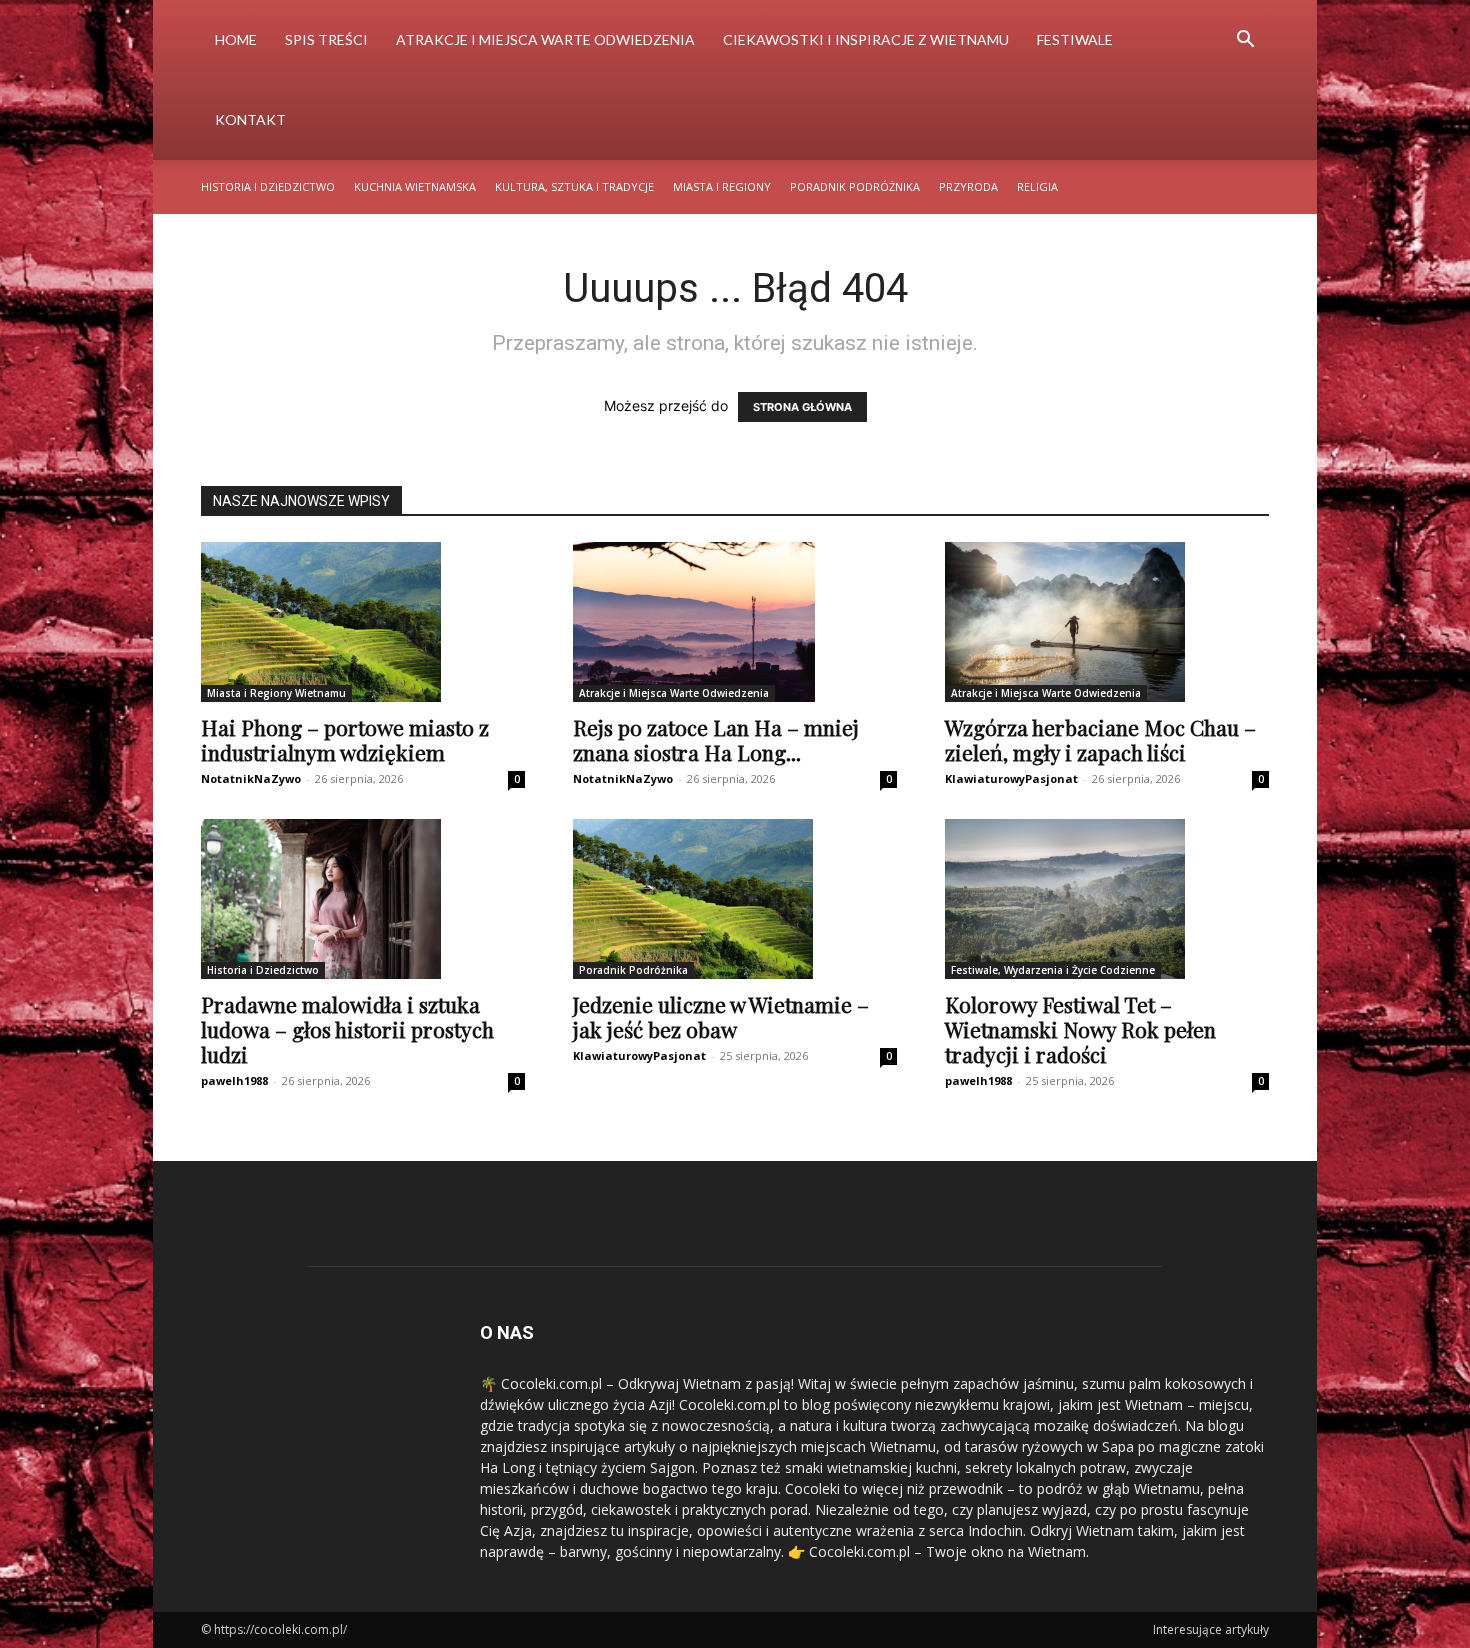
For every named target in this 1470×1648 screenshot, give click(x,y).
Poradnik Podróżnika (855, 186)
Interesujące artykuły (1211, 1629)
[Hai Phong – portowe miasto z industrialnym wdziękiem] (363, 622)
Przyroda (968, 186)
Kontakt (250, 119)
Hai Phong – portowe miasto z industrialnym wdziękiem (345, 739)
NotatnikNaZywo (251, 778)
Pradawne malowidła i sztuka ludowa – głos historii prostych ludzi (347, 1029)
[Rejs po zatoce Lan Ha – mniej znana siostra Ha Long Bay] (735, 622)
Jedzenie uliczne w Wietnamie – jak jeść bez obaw (721, 1016)
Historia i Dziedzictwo (268, 186)
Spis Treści (326, 39)
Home (236, 39)
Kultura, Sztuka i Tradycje (574, 186)
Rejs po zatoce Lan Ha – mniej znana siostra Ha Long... (716, 739)
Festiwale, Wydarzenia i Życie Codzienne (1053, 970)
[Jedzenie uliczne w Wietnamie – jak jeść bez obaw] (735, 899)
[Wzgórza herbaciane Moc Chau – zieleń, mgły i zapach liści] (1107, 622)
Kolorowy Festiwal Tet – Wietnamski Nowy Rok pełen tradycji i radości (1080, 1029)
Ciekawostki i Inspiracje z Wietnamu (866, 39)
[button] (1245, 41)
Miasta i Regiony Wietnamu (276, 693)
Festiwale (1075, 39)
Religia (1037, 186)
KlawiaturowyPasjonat (1011, 778)
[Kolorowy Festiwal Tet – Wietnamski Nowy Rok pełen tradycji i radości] (1107, 899)
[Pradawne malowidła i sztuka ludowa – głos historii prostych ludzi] (363, 899)
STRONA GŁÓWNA (802, 407)
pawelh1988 (234, 1080)
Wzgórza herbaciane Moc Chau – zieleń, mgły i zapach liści (1100, 739)
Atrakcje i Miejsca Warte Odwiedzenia (545, 39)
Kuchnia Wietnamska (415, 186)
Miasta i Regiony (722, 186)
